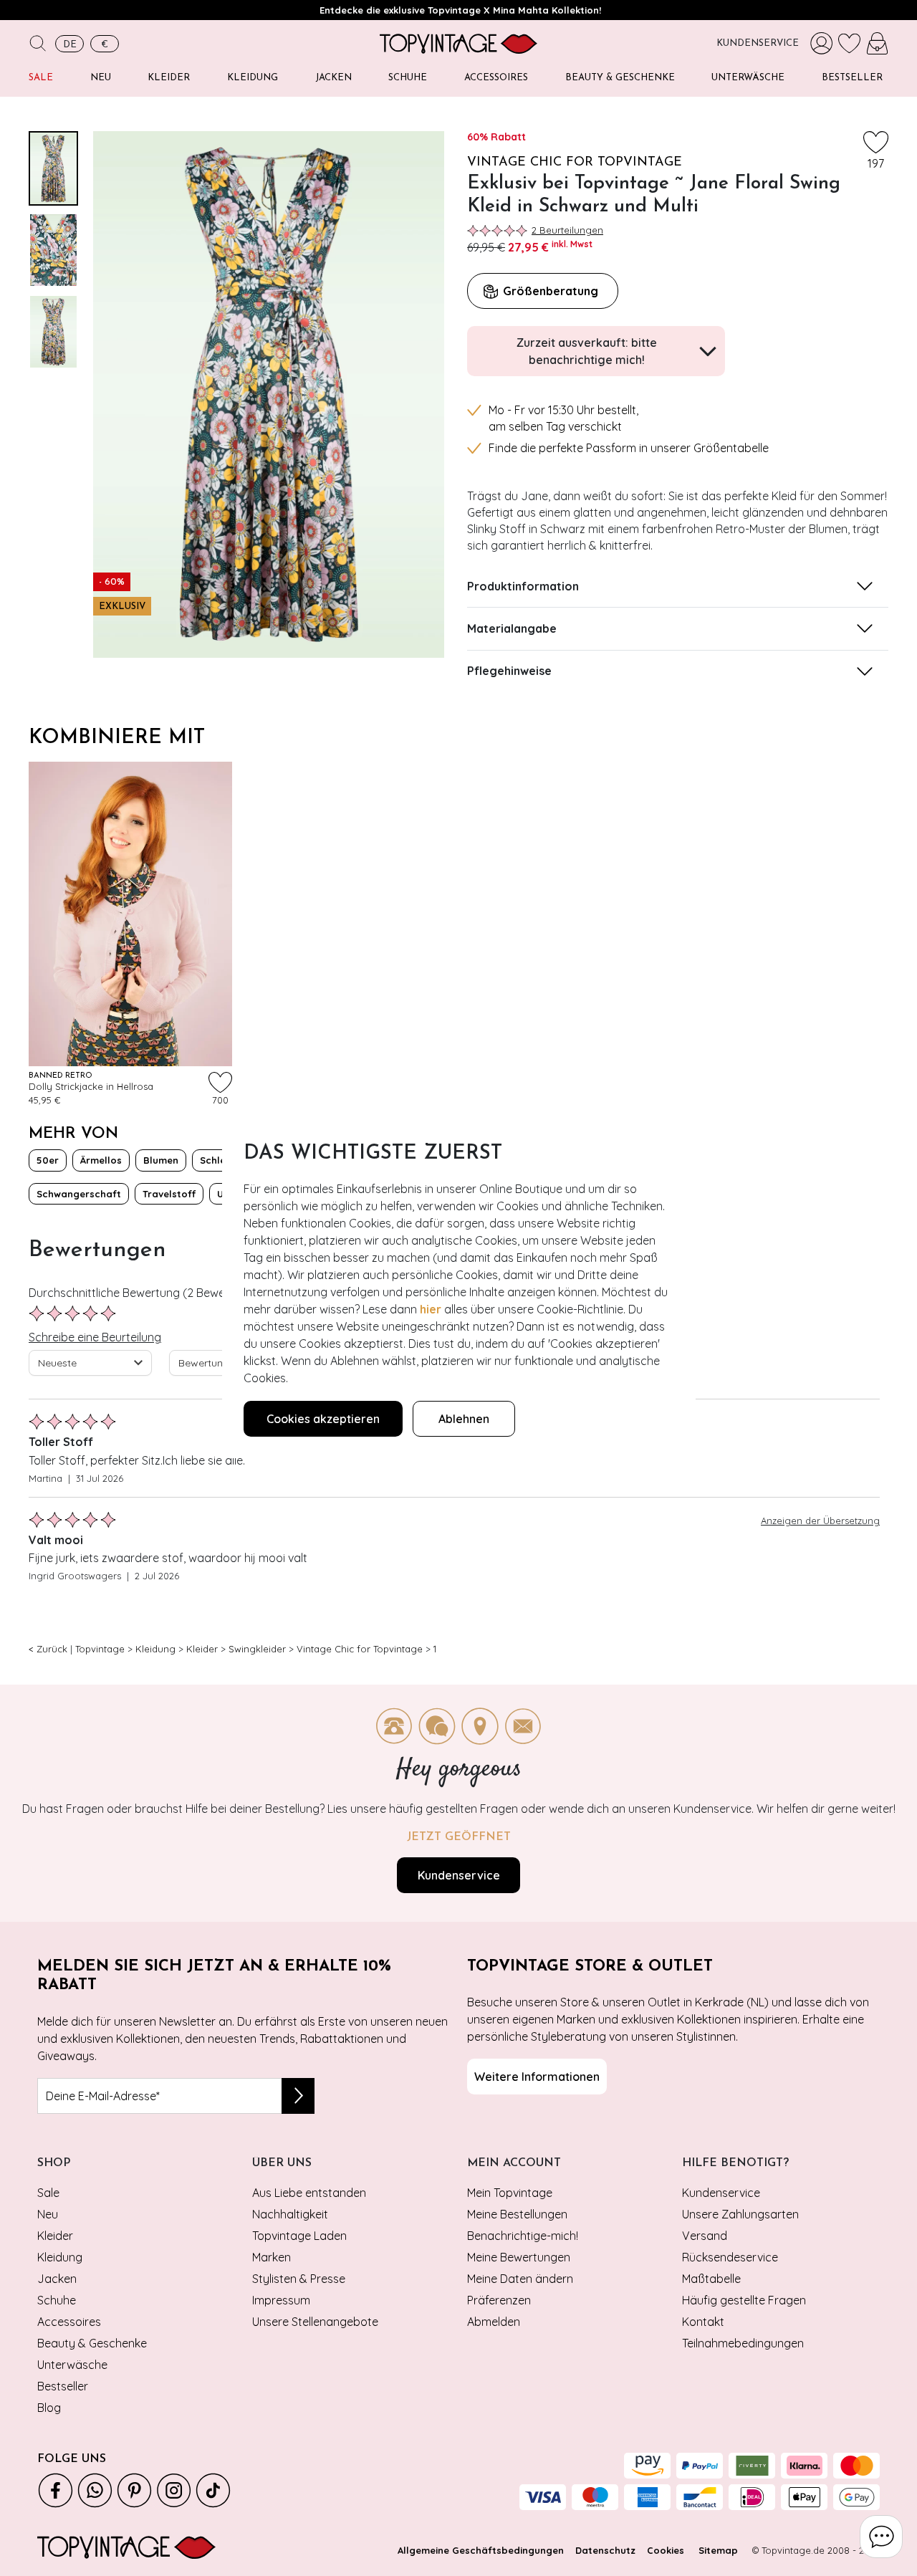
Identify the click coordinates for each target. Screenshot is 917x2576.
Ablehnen (464, 1419)
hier (431, 1309)
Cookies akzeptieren (323, 1419)
